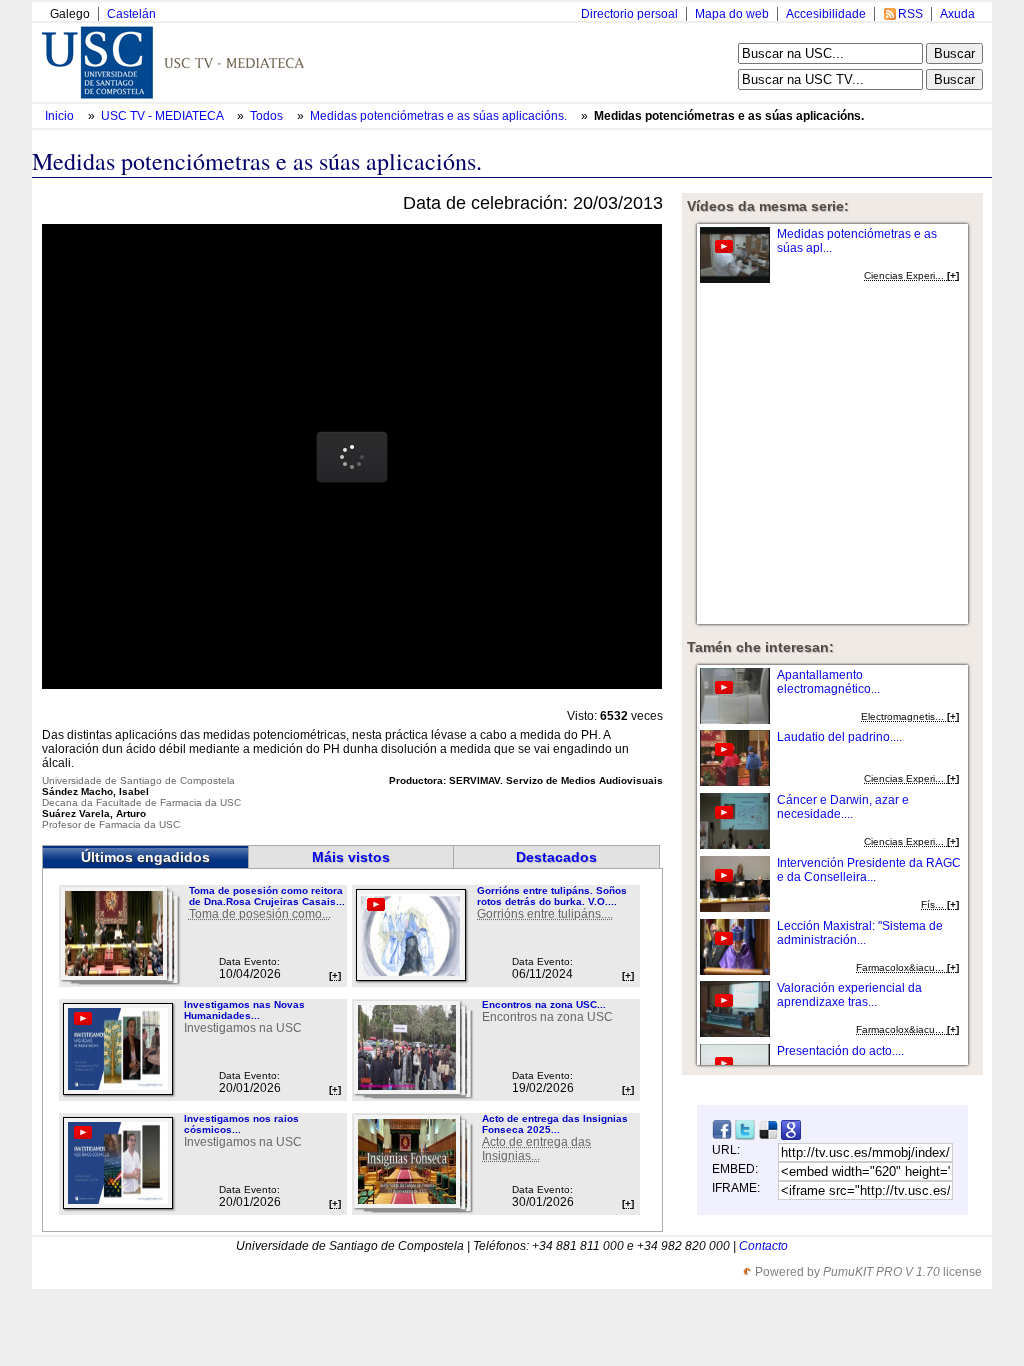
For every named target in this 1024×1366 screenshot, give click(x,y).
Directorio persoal (629, 14)
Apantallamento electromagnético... (828, 682)
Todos (268, 116)
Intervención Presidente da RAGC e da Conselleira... (869, 870)
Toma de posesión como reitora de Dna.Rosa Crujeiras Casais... (267, 896)
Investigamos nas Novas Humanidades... (244, 1010)
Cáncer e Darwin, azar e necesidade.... (843, 807)
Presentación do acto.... (840, 1051)
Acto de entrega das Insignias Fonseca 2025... (555, 1124)
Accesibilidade (826, 14)
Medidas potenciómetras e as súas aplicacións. (440, 116)
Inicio (61, 116)
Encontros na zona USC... (544, 1004)
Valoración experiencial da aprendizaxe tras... (849, 995)
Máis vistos (351, 857)
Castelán (131, 14)
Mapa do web (732, 14)
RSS (910, 14)
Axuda (957, 14)
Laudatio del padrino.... (839, 737)
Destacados (556, 857)
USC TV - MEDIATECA (163, 116)
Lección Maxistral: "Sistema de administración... (860, 933)
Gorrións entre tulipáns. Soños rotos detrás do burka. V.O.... (552, 896)
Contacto (763, 1246)
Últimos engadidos (145, 857)
